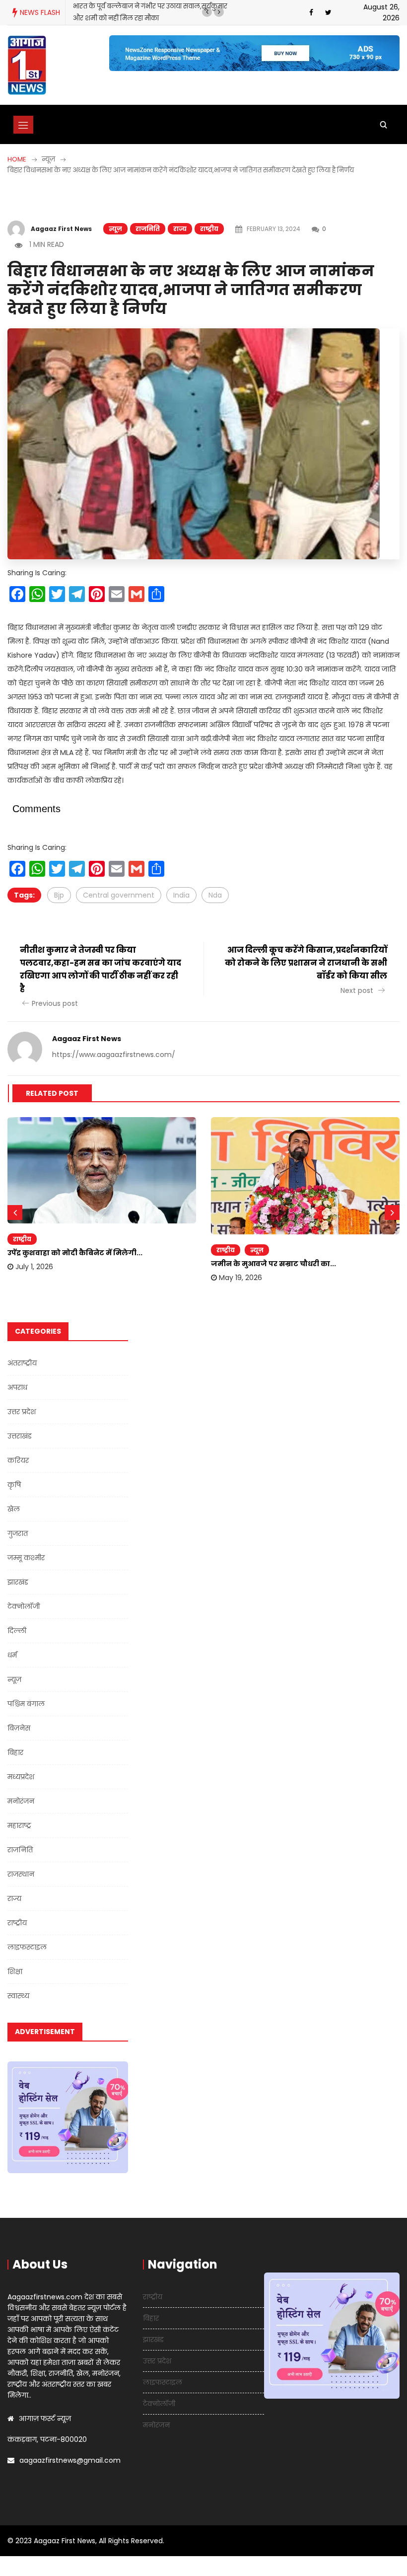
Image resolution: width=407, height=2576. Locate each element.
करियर (18, 1460)
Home (17, 159)
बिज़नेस (19, 1728)
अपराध (17, 1387)
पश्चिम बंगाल (26, 1704)
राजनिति (148, 229)
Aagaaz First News (61, 229)
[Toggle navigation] (23, 125)
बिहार (15, 1752)
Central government (119, 895)
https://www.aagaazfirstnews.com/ (114, 1055)
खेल (14, 1509)
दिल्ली (17, 1631)
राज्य (180, 229)
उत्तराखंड (20, 1436)
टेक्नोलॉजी (24, 1606)
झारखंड (18, 1582)
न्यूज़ (115, 229)
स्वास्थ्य (18, 1996)
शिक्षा (15, 1971)
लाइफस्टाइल (27, 1947)
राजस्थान (21, 1874)
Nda (215, 895)
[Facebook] (311, 12)
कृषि (14, 1485)
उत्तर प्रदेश (22, 1412)
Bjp (59, 895)
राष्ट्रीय (209, 229)
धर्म (12, 1655)
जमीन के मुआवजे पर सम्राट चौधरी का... (273, 1264)
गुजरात (18, 1533)
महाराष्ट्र (19, 1825)
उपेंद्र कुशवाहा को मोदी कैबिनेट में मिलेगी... (75, 1253)
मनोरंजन (21, 1801)
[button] (207, 12)
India (181, 895)
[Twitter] (328, 12)
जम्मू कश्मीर (26, 1558)
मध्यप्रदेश (21, 1777)
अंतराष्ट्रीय (22, 1363)
